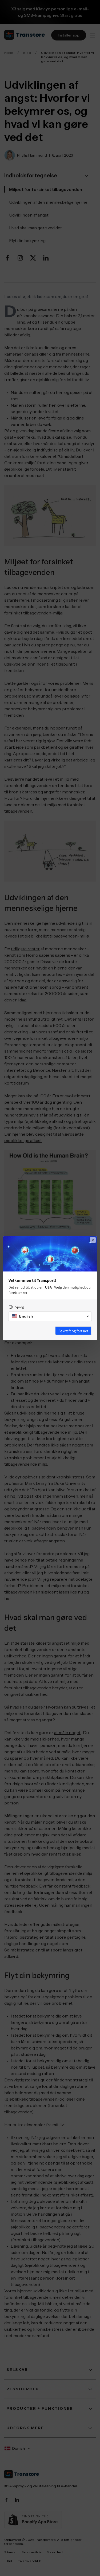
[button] (50, 1316)
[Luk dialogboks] (93, 1240)
